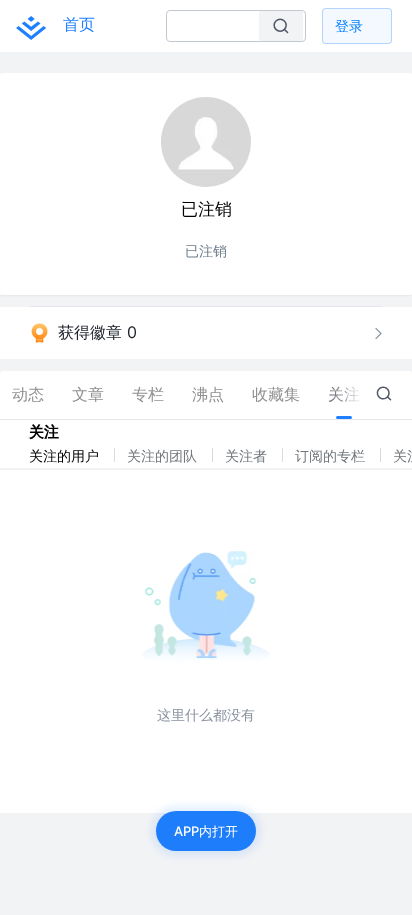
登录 (349, 25)
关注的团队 (164, 455)
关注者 (248, 455)
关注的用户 (66, 455)
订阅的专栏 (332, 455)
